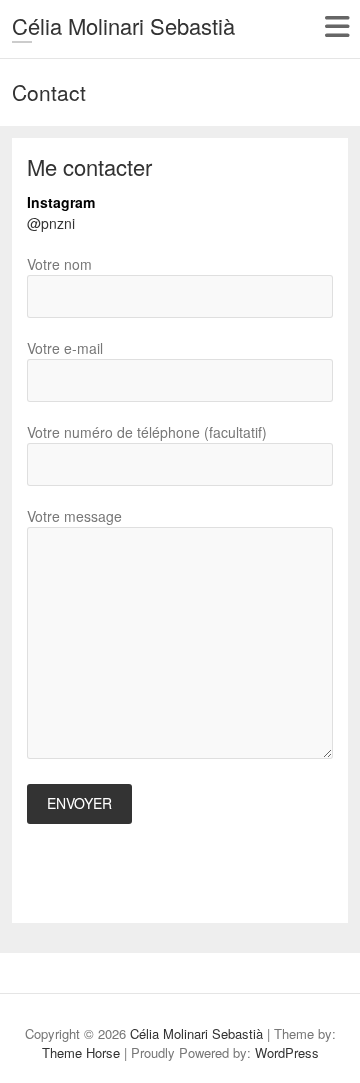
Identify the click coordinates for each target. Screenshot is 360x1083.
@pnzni (51, 223)
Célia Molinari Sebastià (123, 25)
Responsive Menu (336, 26)
